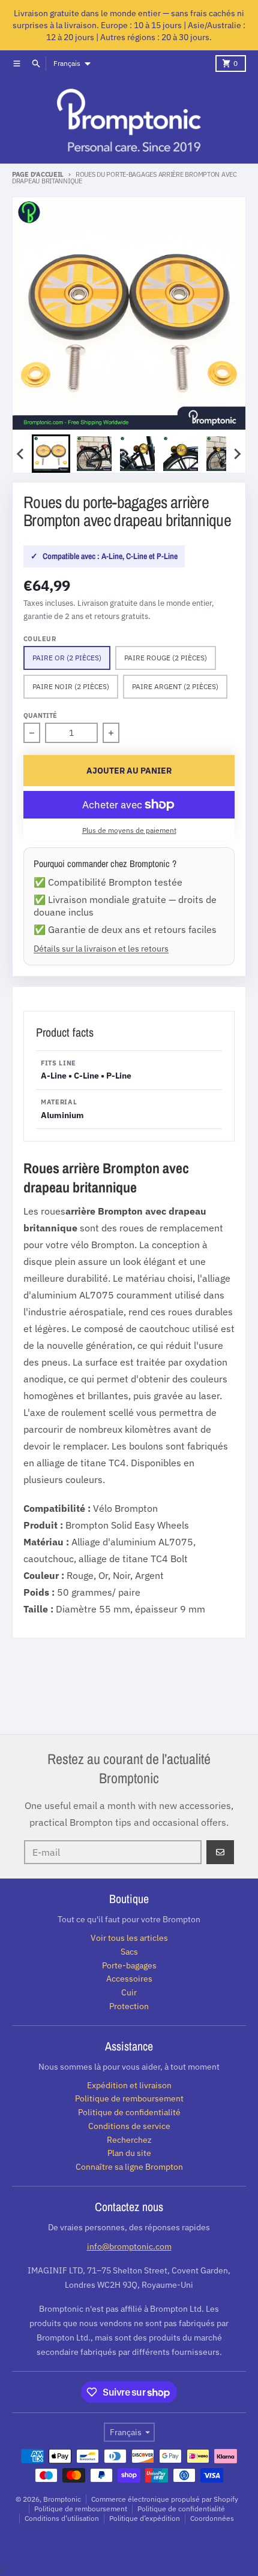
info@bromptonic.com (129, 2246)
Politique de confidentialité (181, 2509)
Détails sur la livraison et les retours (101, 948)
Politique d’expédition (145, 2518)
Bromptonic (62, 2499)
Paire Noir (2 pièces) (71, 686)
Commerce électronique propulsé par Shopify (165, 2499)
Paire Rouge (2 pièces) (166, 658)
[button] (51, 454)
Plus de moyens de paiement (129, 830)
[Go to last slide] (21, 454)
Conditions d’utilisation (62, 2518)
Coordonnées (212, 2518)
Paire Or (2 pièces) (67, 658)
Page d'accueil (38, 174)
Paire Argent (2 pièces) (175, 686)
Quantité (40, 715)
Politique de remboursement (81, 2509)
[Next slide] (237, 454)
